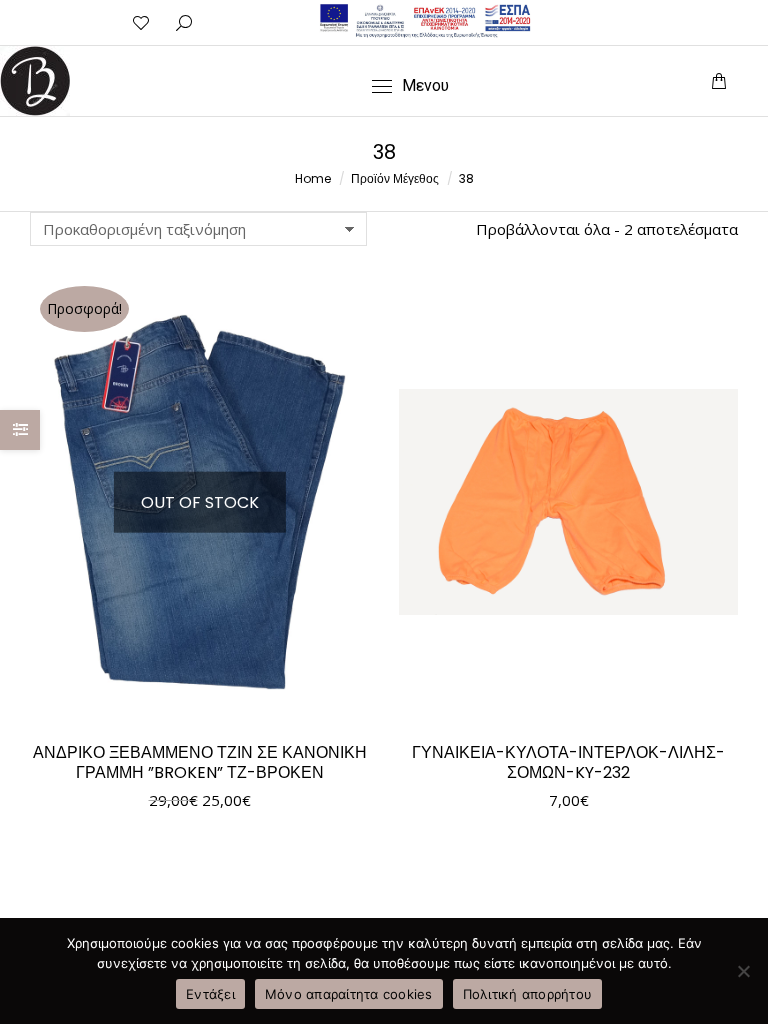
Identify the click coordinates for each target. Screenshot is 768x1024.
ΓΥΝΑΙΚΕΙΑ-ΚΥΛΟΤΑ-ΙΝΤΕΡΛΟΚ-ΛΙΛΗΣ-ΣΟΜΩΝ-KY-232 (568, 762)
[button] (472, 16)
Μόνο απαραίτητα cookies (349, 994)
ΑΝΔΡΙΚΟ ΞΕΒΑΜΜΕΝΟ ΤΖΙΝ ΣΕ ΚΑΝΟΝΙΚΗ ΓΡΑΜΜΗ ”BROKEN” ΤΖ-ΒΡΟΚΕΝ (200, 762)
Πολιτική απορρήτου (528, 994)
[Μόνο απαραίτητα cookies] (743, 971)
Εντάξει (210, 994)
